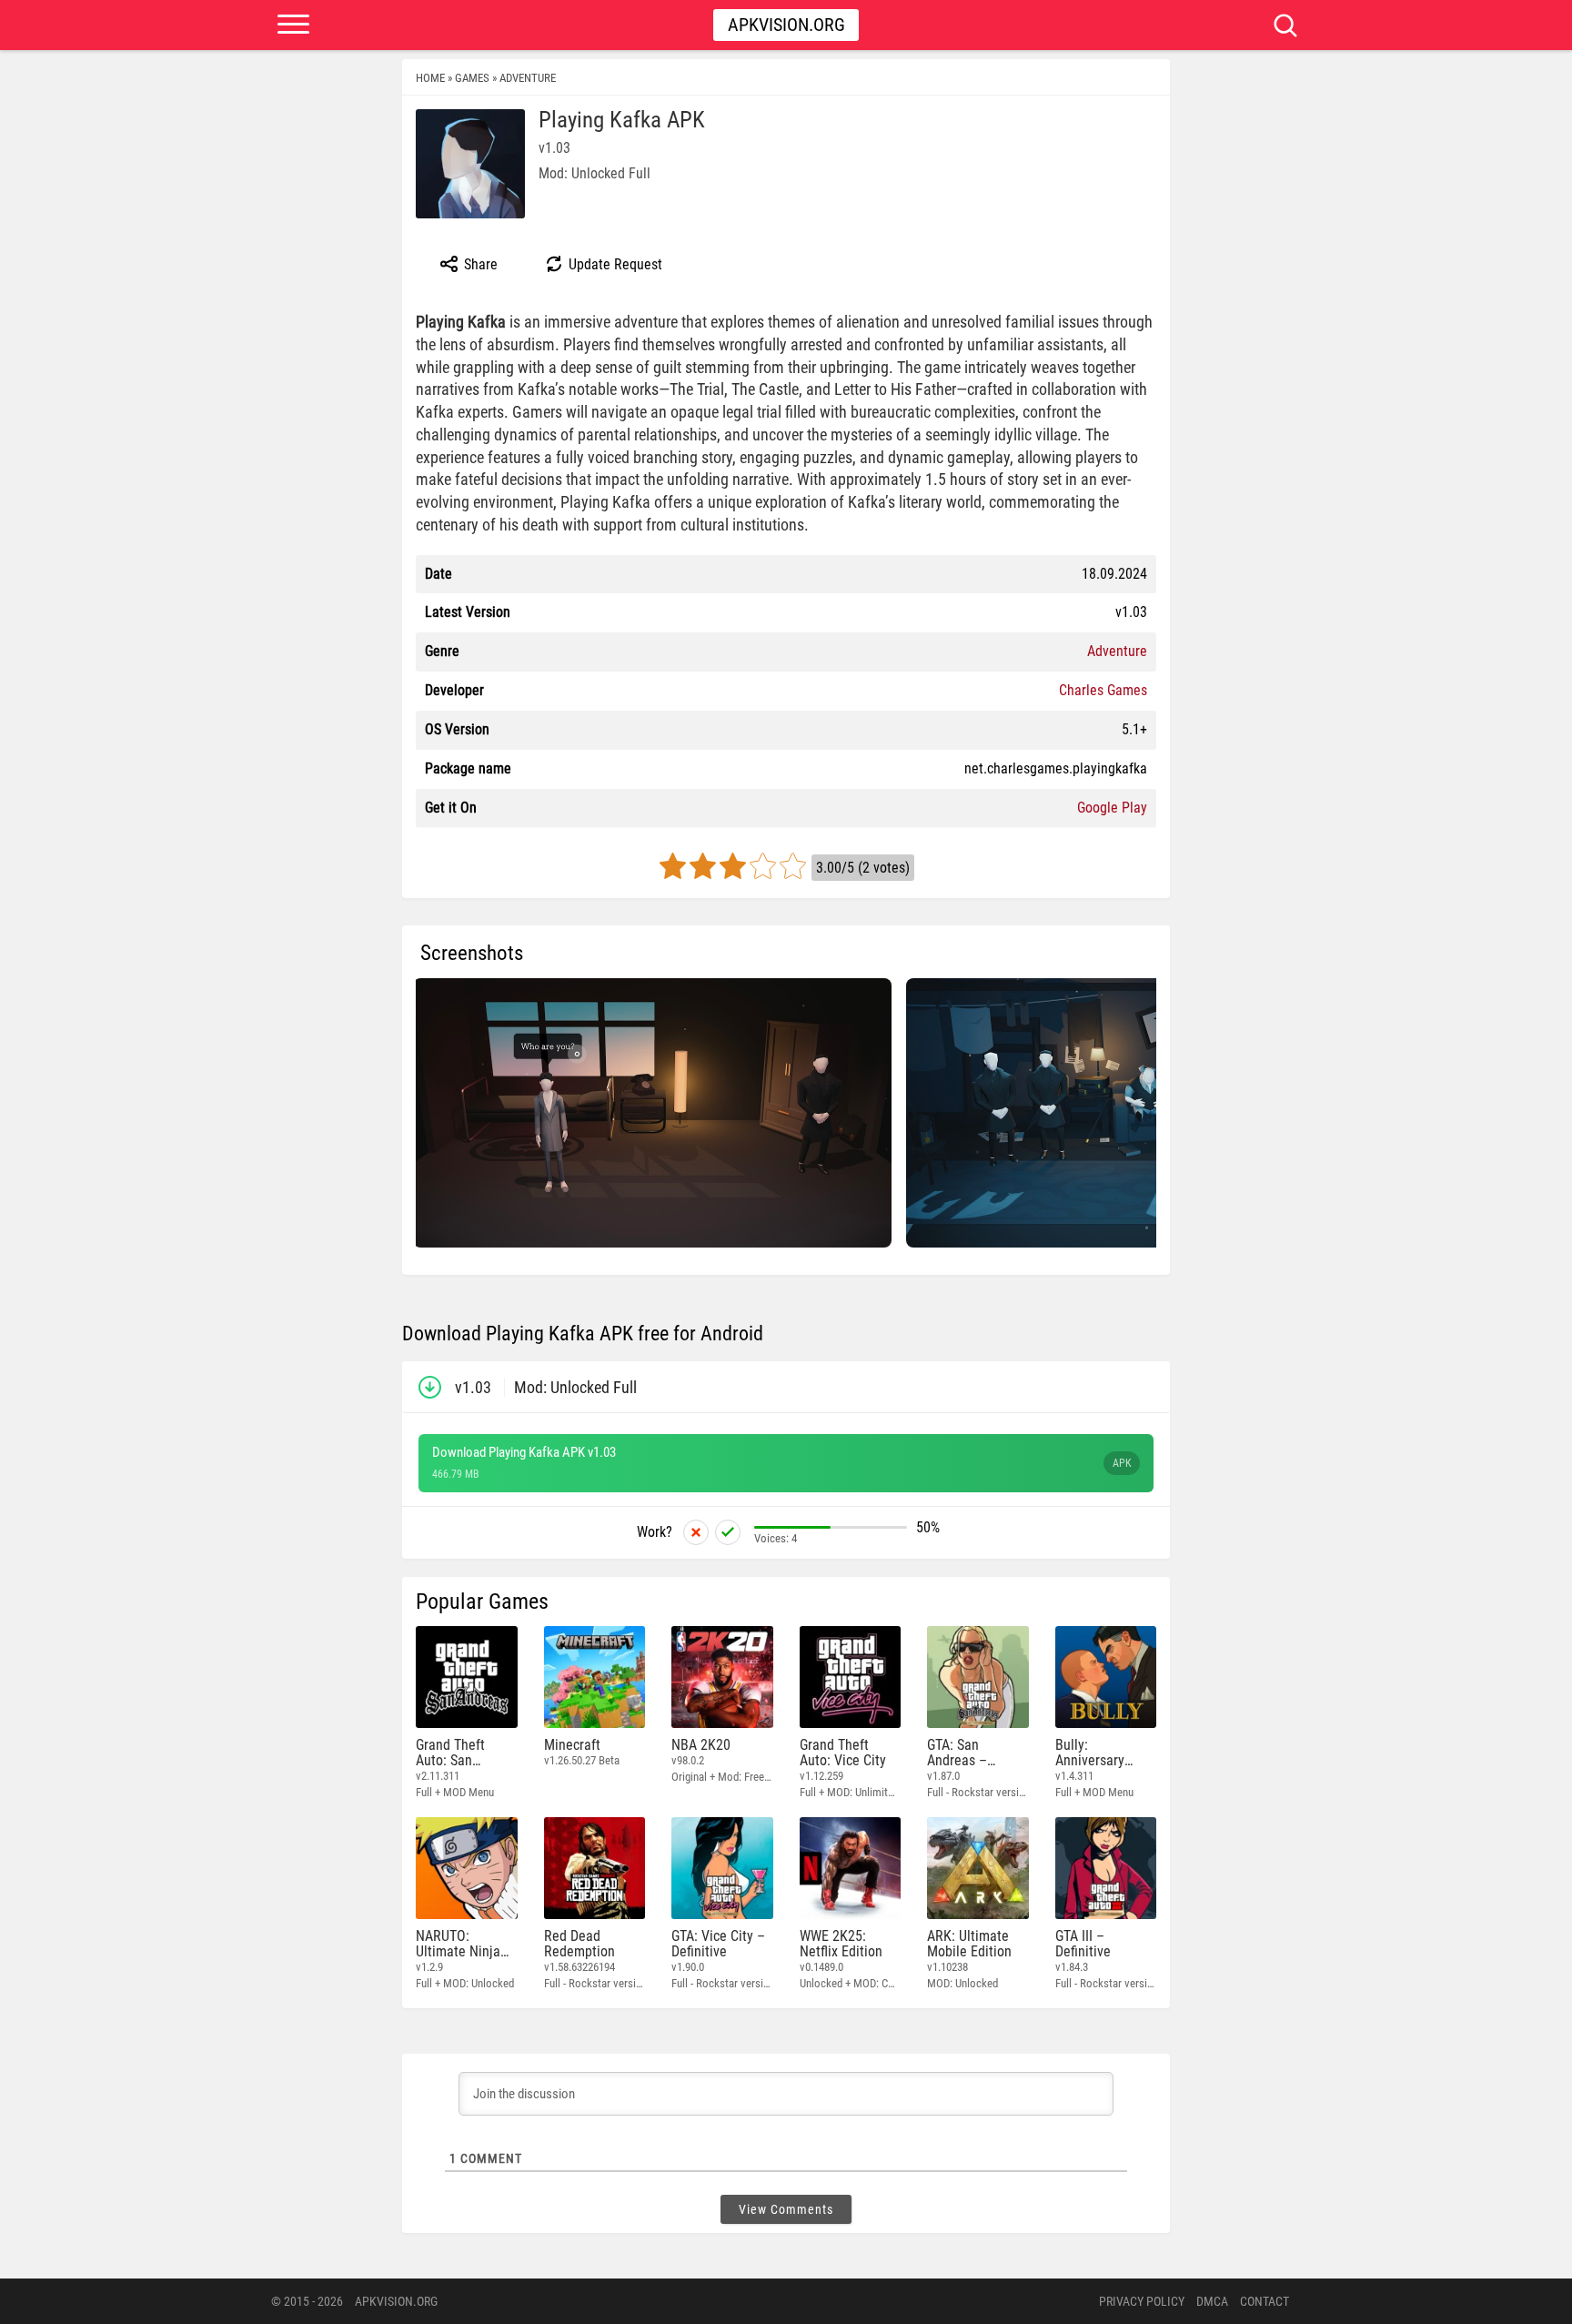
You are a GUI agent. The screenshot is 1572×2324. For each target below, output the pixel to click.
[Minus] (696, 1532)
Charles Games (1103, 690)
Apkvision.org (786, 25)
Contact (1265, 2301)
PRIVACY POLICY (1142, 2301)
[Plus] (728, 1532)
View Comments (786, 2209)
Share (479, 264)
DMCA (1212, 2301)
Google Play (1112, 808)
